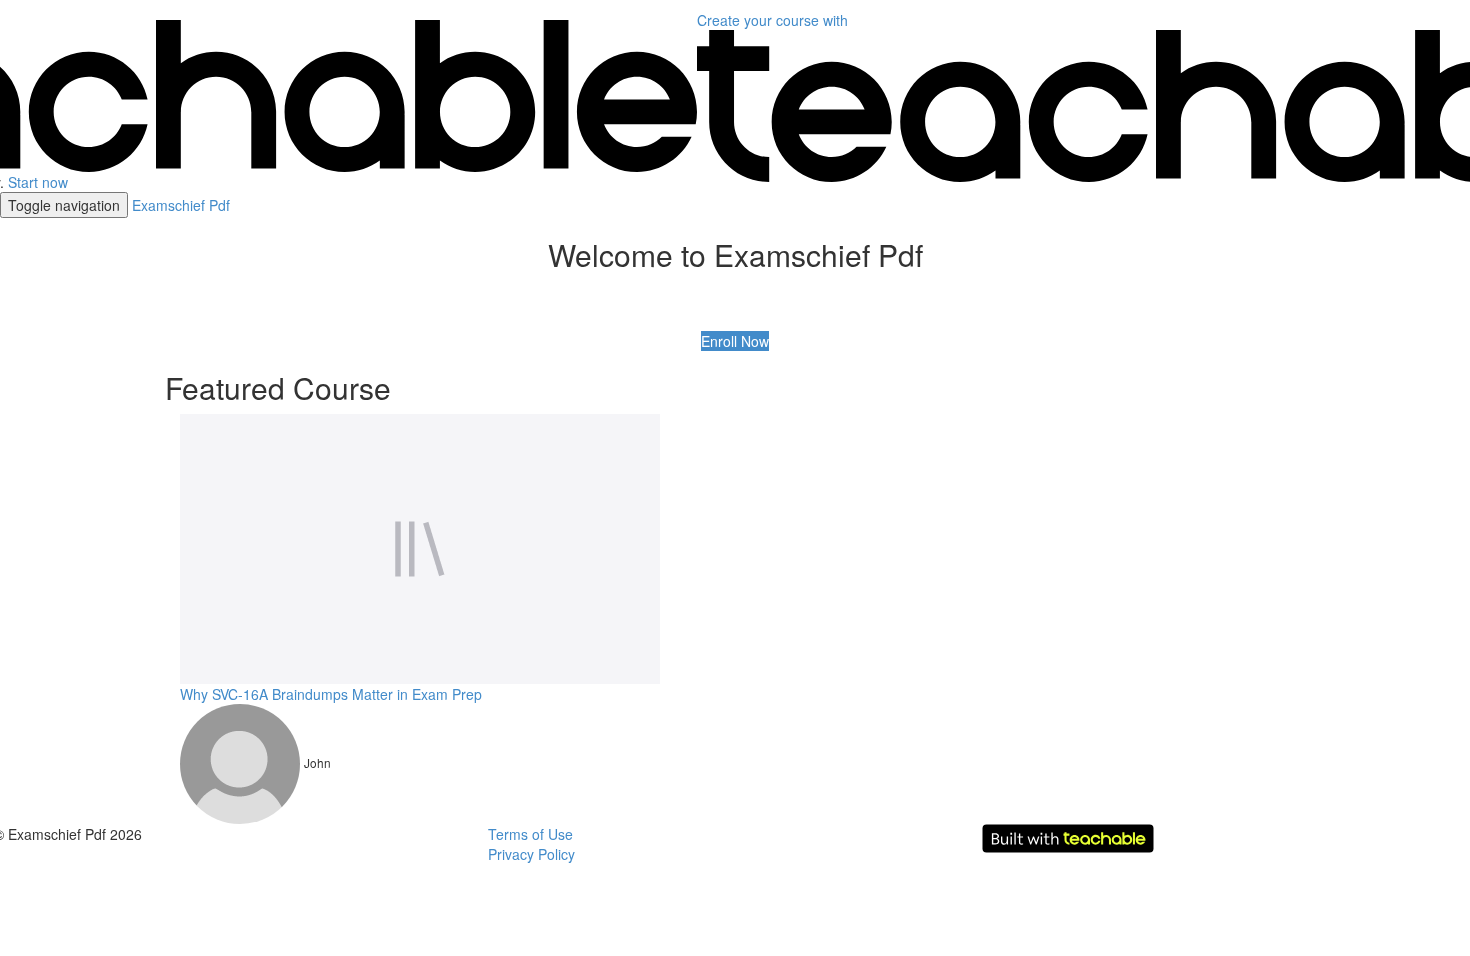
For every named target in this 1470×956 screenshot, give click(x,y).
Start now (38, 182)
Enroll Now (735, 341)
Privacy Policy (531, 854)
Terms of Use (530, 834)
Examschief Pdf (181, 205)
